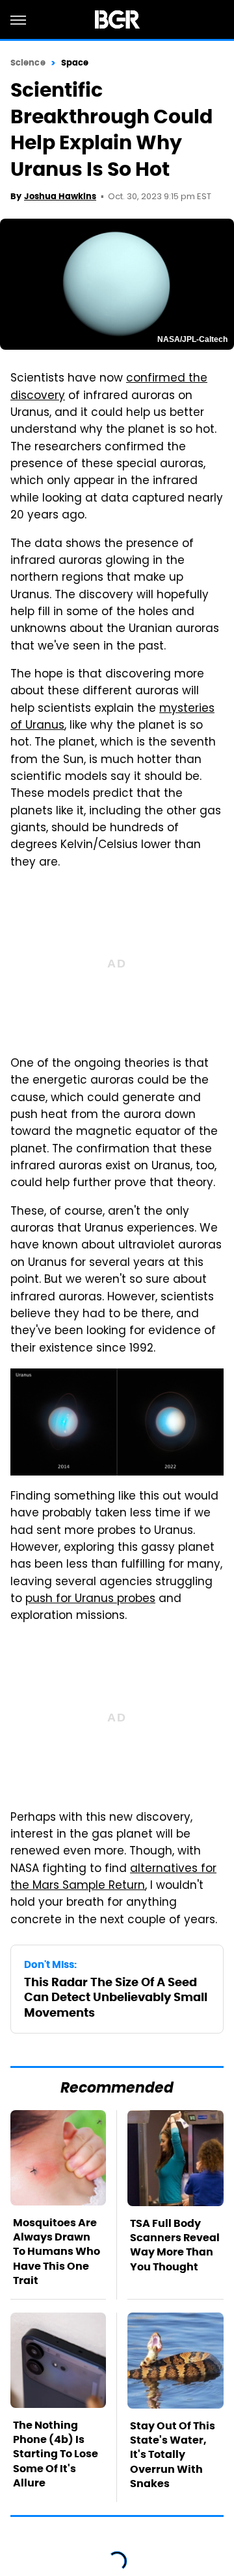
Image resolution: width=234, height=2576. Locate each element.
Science (28, 63)
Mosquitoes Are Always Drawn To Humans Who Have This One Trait (57, 2252)
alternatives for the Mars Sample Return (113, 1878)
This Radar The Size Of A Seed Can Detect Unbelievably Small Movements (116, 1997)
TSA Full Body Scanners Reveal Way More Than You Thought (175, 2245)
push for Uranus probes (90, 1599)
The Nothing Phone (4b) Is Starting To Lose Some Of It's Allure (56, 2454)
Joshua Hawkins (60, 196)
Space (75, 63)
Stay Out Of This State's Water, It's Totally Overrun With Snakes (173, 2455)
